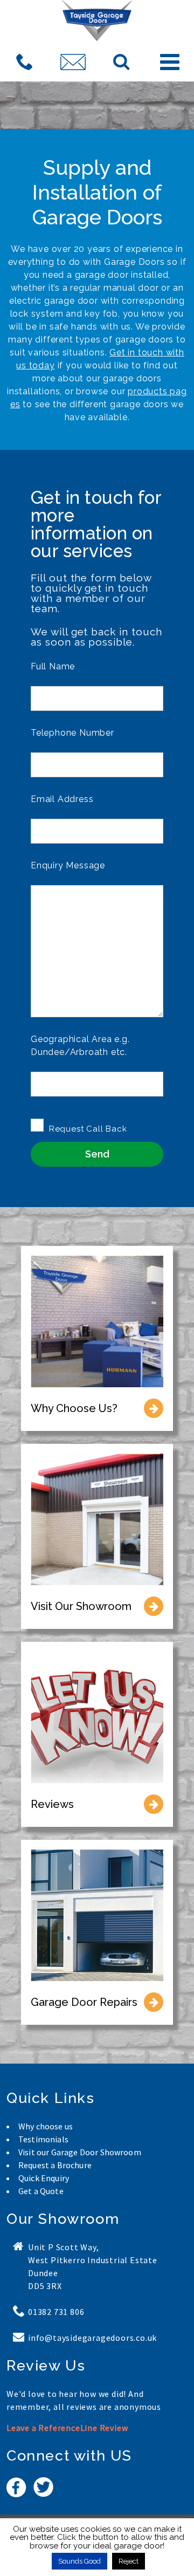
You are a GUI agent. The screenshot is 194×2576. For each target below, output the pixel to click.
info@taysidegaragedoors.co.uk (92, 2338)
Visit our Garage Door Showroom (80, 2152)
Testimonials (43, 2139)
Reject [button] (129, 2561)
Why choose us (46, 2126)
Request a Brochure (55, 2165)
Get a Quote (41, 2191)
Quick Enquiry (44, 2178)
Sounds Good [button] (79, 2561)
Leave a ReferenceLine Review (67, 2428)
